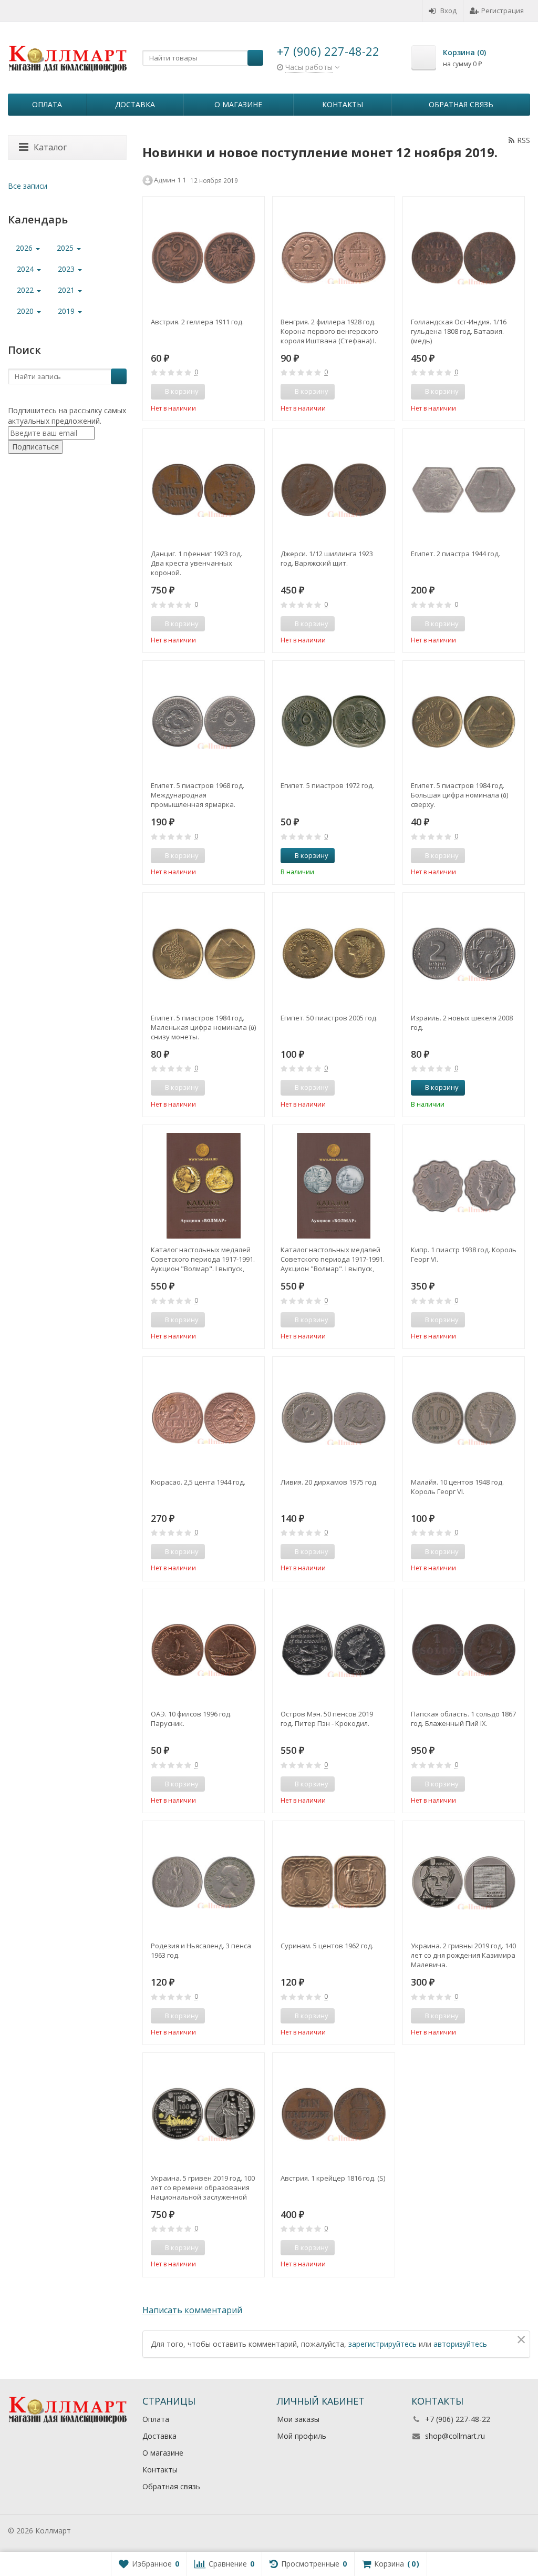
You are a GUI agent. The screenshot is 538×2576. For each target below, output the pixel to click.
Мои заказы (298, 2419)
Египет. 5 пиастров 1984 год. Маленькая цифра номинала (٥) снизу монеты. (203, 1027)
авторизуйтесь (460, 2344)
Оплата (47, 104)
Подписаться (35, 447)
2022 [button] (26, 290)
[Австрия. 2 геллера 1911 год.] (204, 257)
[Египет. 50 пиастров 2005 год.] (333, 953)
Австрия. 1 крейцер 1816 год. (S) (333, 2178)
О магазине (238, 104)
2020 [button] (26, 311)
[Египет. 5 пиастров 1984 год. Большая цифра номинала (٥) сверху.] (464, 722)
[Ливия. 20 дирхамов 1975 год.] (333, 1418)
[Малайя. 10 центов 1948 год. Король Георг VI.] (464, 1418)
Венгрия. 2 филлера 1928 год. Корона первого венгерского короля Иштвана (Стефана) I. (329, 331)
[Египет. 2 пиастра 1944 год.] (464, 490)
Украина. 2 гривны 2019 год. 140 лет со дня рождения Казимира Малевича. (463, 1955)
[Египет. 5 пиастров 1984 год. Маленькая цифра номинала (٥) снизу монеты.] (204, 953)
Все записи (28, 186)
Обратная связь (461, 104)
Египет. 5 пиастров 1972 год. (327, 785)
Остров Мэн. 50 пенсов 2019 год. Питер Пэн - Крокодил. (327, 1719)
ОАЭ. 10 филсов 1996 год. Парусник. (191, 1719)
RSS (524, 140)
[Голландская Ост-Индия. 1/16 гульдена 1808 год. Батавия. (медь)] (464, 257)
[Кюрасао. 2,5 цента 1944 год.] (204, 1418)
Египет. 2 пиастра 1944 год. (456, 554)
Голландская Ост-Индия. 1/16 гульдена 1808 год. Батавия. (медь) (459, 331)
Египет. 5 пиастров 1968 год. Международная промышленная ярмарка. (198, 795)
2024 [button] (26, 269)
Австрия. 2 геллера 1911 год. (197, 322)
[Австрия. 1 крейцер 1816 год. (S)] (333, 2114)
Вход (448, 11)
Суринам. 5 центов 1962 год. (327, 1946)
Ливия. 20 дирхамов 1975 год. (329, 1482)
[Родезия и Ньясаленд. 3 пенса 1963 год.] (204, 1882)
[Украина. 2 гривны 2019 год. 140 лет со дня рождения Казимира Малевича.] (464, 1882)
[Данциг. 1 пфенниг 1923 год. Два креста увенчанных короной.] (204, 490)
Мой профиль (302, 2436)
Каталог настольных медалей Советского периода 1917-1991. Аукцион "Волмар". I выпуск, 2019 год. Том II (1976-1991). (333, 1259)
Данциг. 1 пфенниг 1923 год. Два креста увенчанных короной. (196, 563)
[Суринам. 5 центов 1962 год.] (333, 1882)
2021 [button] (67, 290)
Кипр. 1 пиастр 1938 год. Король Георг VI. (464, 1254)
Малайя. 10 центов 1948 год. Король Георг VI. (457, 1487)
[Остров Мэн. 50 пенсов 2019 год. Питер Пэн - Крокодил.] (333, 1650)
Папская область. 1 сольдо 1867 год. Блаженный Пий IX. (463, 1719)
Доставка (135, 104)
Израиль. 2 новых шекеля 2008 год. (462, 1023)
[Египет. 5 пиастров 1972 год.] (333, 722)
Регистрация (503, 11)
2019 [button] (67, 311)
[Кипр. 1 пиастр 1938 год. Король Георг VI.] (464, 1186)
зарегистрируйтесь (382, 2344)
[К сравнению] (237, 392)
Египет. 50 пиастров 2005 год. (329, 1018)
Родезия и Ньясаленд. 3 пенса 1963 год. (201, 1950)
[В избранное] (253, 392)
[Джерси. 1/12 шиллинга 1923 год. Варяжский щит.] (333, 490)
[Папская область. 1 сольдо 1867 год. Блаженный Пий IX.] (464, 1650)
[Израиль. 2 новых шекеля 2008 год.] (464, 953)
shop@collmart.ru (455, 2436)
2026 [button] (25, 248)
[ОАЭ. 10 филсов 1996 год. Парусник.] (204, 1650)
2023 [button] (67, 269)
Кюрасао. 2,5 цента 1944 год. (198, 1482)
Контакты (343, 104)
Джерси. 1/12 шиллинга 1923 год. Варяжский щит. (327, 558)
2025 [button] (66, 248)
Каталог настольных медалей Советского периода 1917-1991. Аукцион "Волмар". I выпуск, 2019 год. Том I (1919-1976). (203, 1259)
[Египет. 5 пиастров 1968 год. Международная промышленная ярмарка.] (204, 722)
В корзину (312, 855)
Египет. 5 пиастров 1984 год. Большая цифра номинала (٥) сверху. (459, 795)
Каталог (50, 147)
